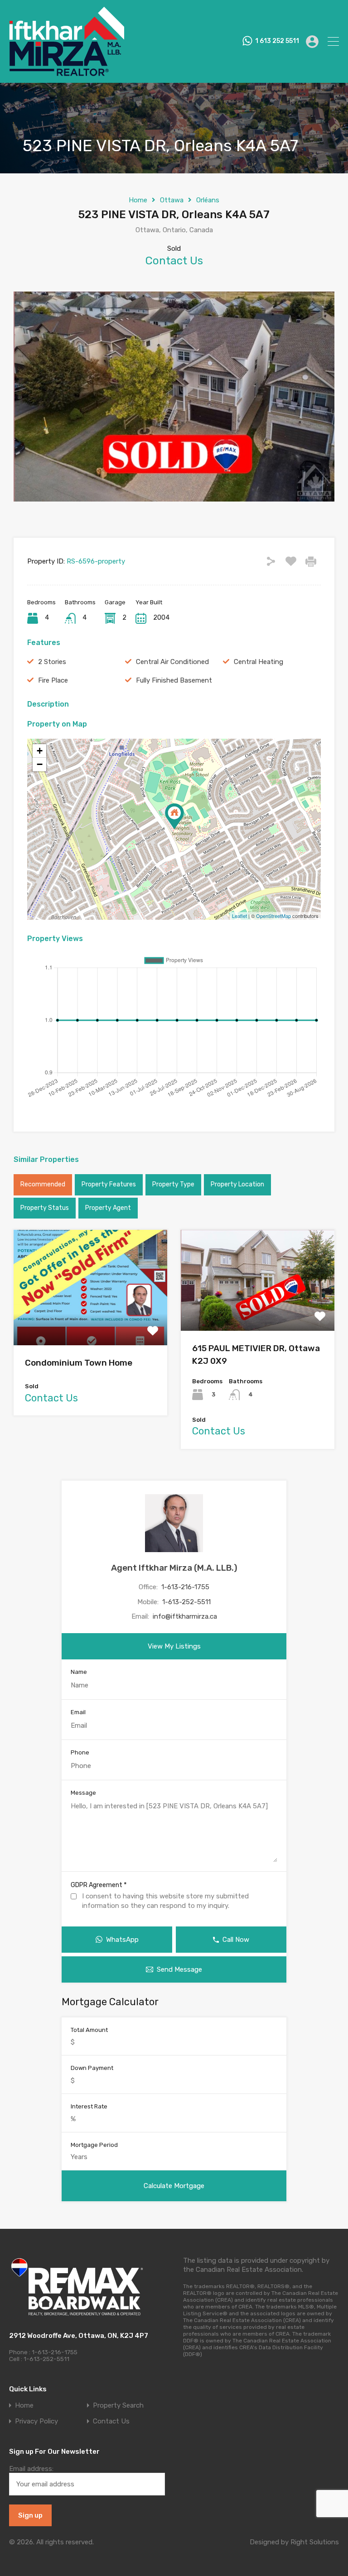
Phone (80, 1752)
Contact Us (111, 2421)
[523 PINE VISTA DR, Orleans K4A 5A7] (174, 816)
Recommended (43, 1184)
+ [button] (40, 751)
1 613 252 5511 (277, 41)
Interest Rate (89, 2106)
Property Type (173, 1184)
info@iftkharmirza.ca (185, 1616)
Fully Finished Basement (174, 680)
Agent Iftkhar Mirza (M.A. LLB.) (174, 1568)
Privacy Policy (36, 2421)
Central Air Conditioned (172, 662)
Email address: (31, 2469)
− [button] (40, 764)
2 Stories (52, 662)
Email (78, 1712)
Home (138, 200)
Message (83, 1793)
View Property (90, 1322)
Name (79, 1672)
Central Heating (259, 662)
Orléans (208, 200)
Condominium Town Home (79, 1363)
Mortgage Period (94, 2145)
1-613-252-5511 (186, 1602)
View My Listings (174, 1646)
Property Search (118, 2406)
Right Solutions (315, 2542)
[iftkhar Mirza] (67, 72)
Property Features (109, 1184)
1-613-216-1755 (185, 1587)
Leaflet (239, 916)
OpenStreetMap (273, 916)
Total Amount (89, 2030)
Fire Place (53, 680)
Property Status (45, 1208)
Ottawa (172, 200)
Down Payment (92, 2068)
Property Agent (108, 1208)
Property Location (237, 1184)
